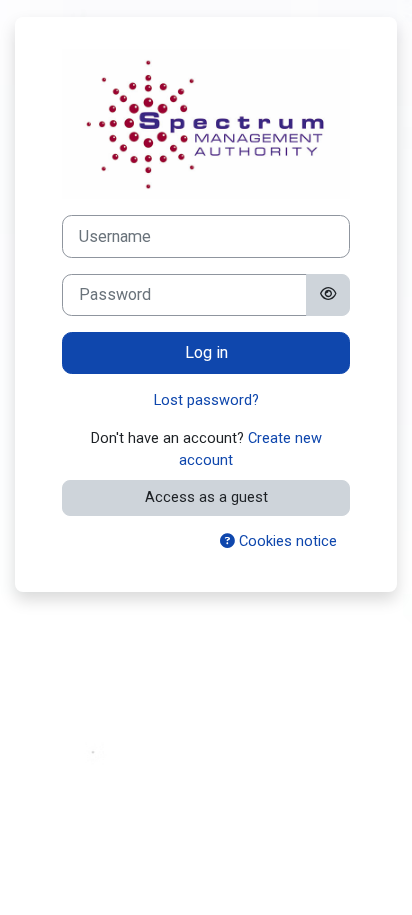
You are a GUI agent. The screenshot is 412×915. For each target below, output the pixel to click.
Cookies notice (286, 541)
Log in (206, 352)
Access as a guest (206, 497)
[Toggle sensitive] (328, 295)
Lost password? (206, 400)
